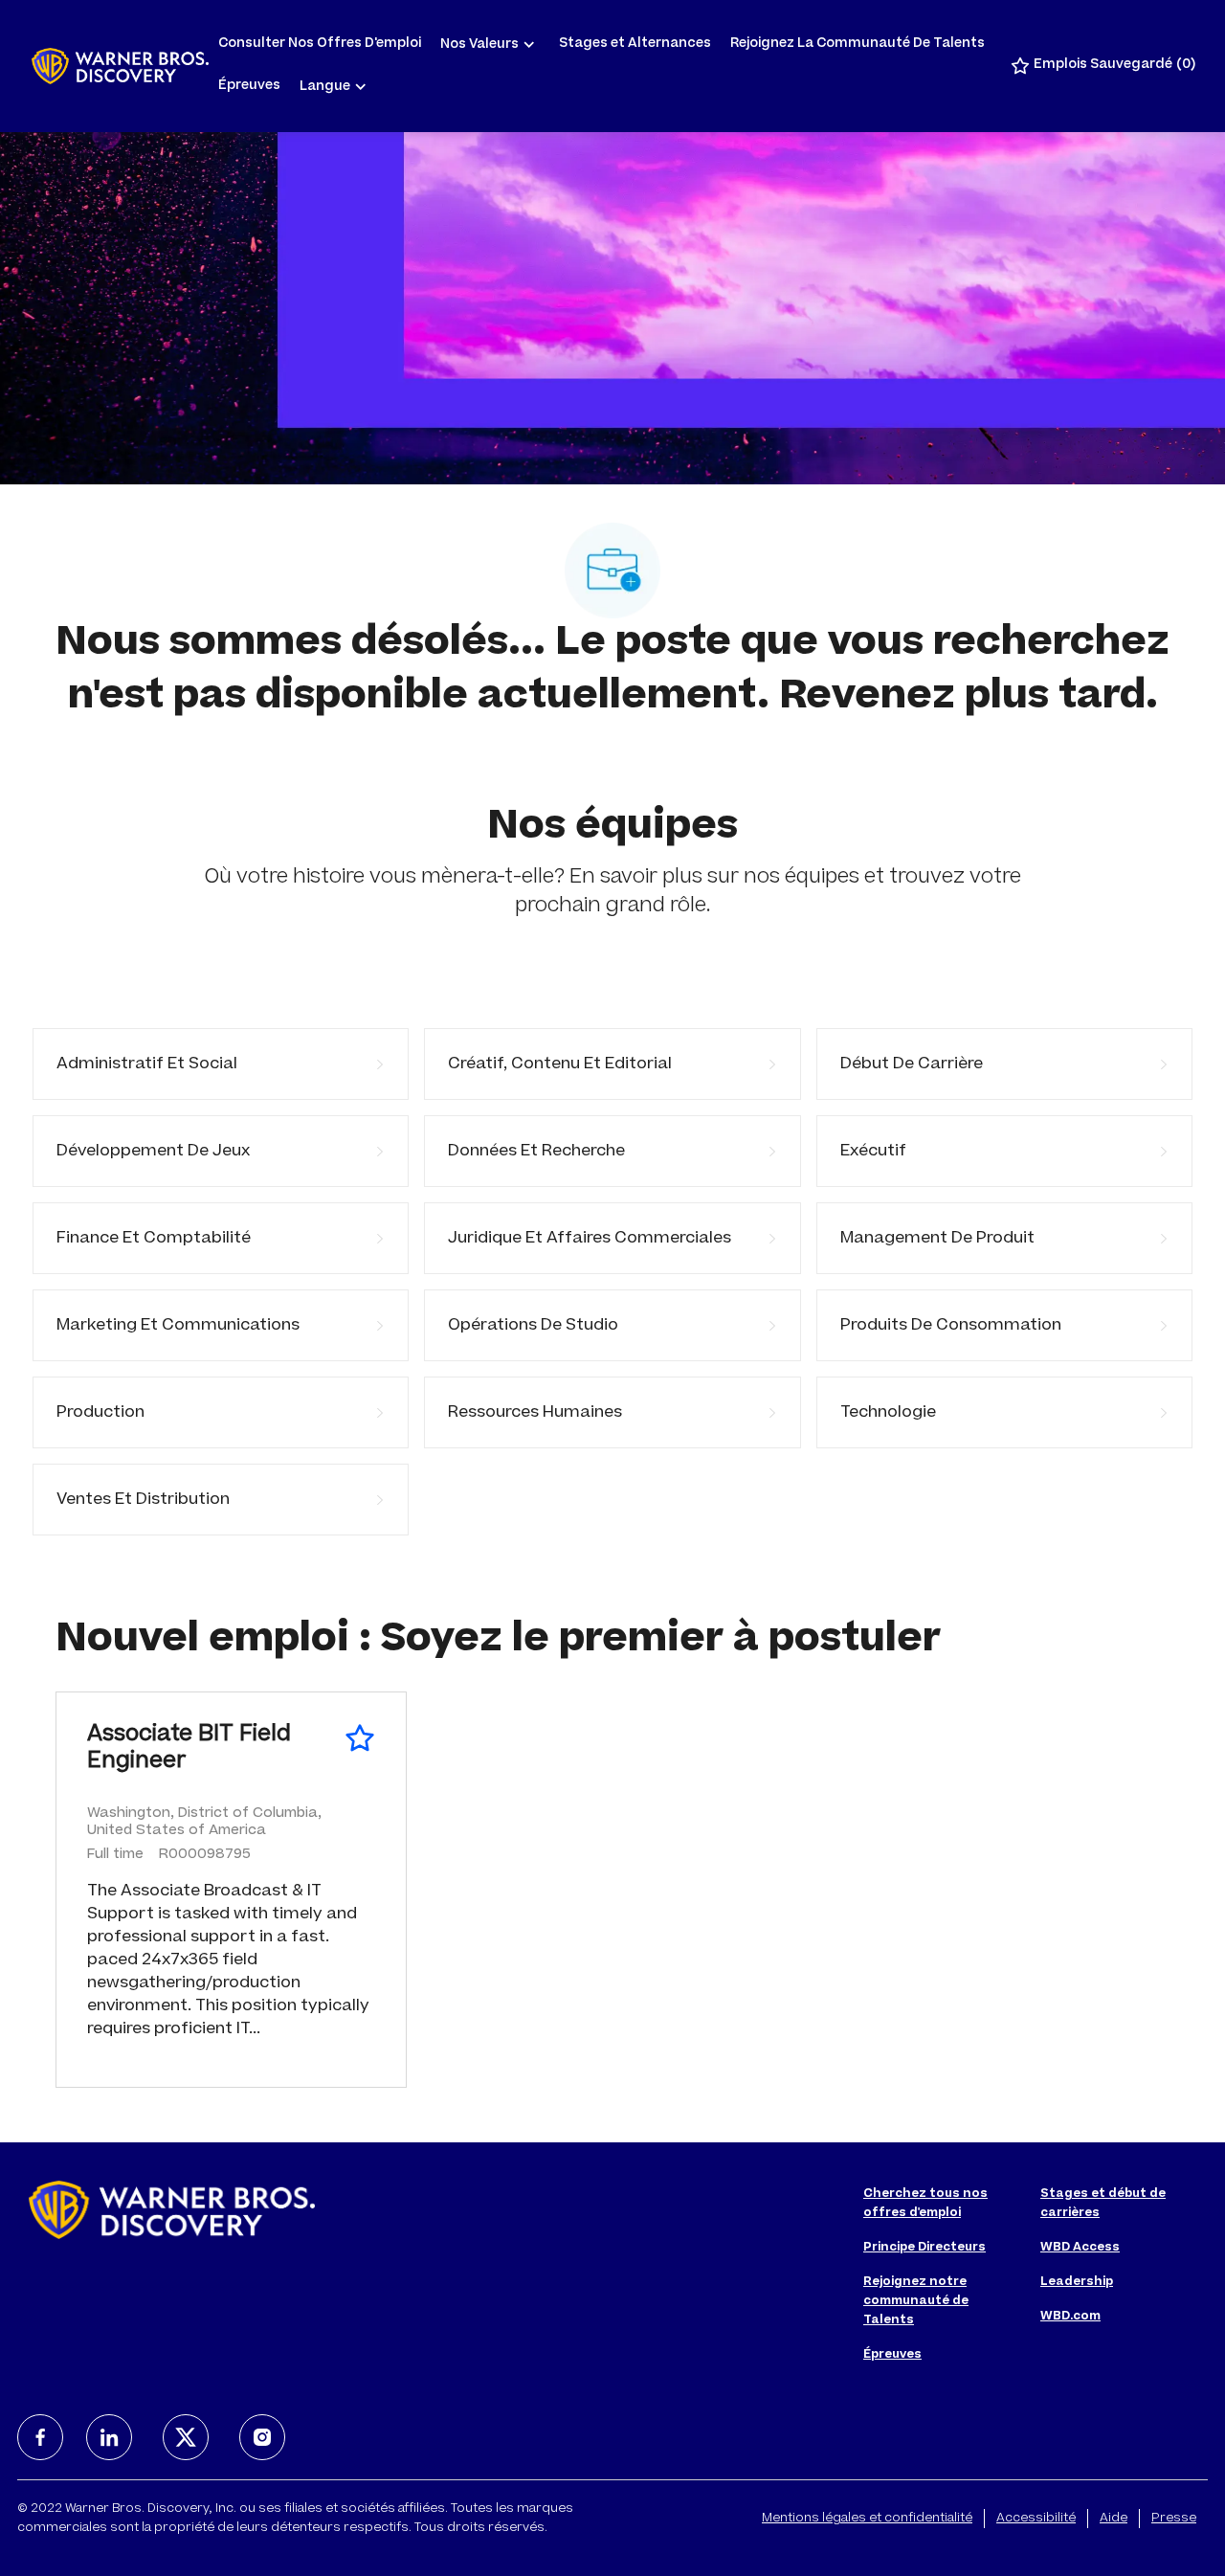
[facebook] (40, 2437)
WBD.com (1070, 2317)
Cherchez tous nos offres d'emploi (925, 2204)
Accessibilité (1036, 2519)
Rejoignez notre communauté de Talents (916, 2301)
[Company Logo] (120, 66)
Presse (1174, 2519)
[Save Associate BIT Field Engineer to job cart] (360, 1738)
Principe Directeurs (924, 2248)
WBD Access (1080, 2248)
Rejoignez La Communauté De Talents (857, 45)
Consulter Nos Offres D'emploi (320, 45)
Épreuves (249, 87)
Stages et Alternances (635, 45)
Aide (1114, 2519)
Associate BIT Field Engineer (189, 1749)
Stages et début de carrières (1103, 2204)
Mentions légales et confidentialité (867, 2519)
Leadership (1077, 2282)
